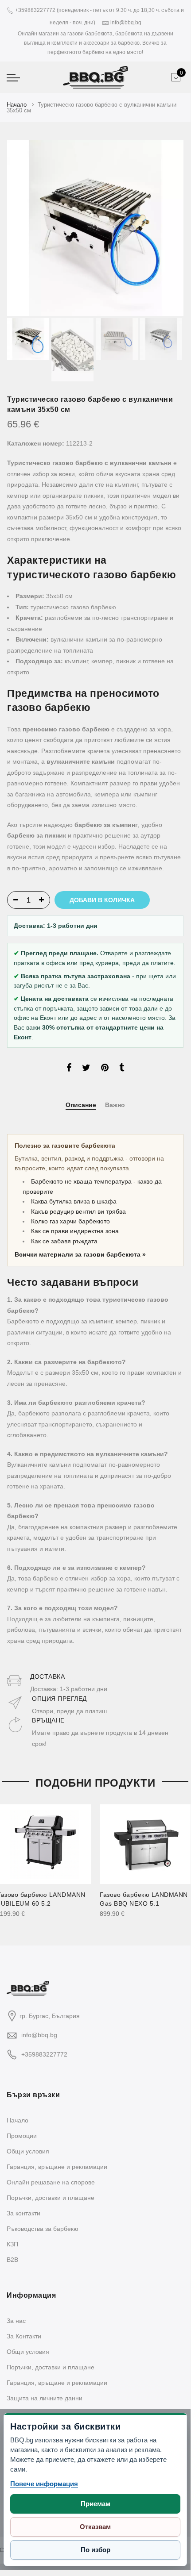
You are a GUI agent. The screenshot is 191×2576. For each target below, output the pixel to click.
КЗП (12, 2244)
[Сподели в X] (86, 1069)
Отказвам (95, 2527)
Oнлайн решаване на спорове (51, 2182)
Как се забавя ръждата (64, 1241)
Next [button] (168, 228)
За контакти (23, 2213)
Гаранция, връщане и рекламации (57, 2167)
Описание (81, 1105)
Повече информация (44, 2484)
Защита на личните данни (45, 2398)
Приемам (95, 2504)
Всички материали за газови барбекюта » (80, 1254)
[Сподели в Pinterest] (105, 1069)
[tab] (81, 1105)
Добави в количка (102, 900)
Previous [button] (29, 228)
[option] (95, 228)
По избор (95, 2550)
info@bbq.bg (39, 2035)
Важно (115, 1105)
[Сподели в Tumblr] (122, 1069)
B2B (12, 2260)
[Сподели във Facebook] (69, 1069)
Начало (17, 105)
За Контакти (24, 2336)
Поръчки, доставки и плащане (51, 2198)
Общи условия (28, 2151)
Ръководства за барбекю (43, 2229)
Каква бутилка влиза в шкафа (74, 1201)
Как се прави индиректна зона (75, 1231)
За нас (16, 2321)
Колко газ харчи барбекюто (70, 1221)
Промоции (22, 2136)
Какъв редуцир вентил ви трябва (78, 1211)
